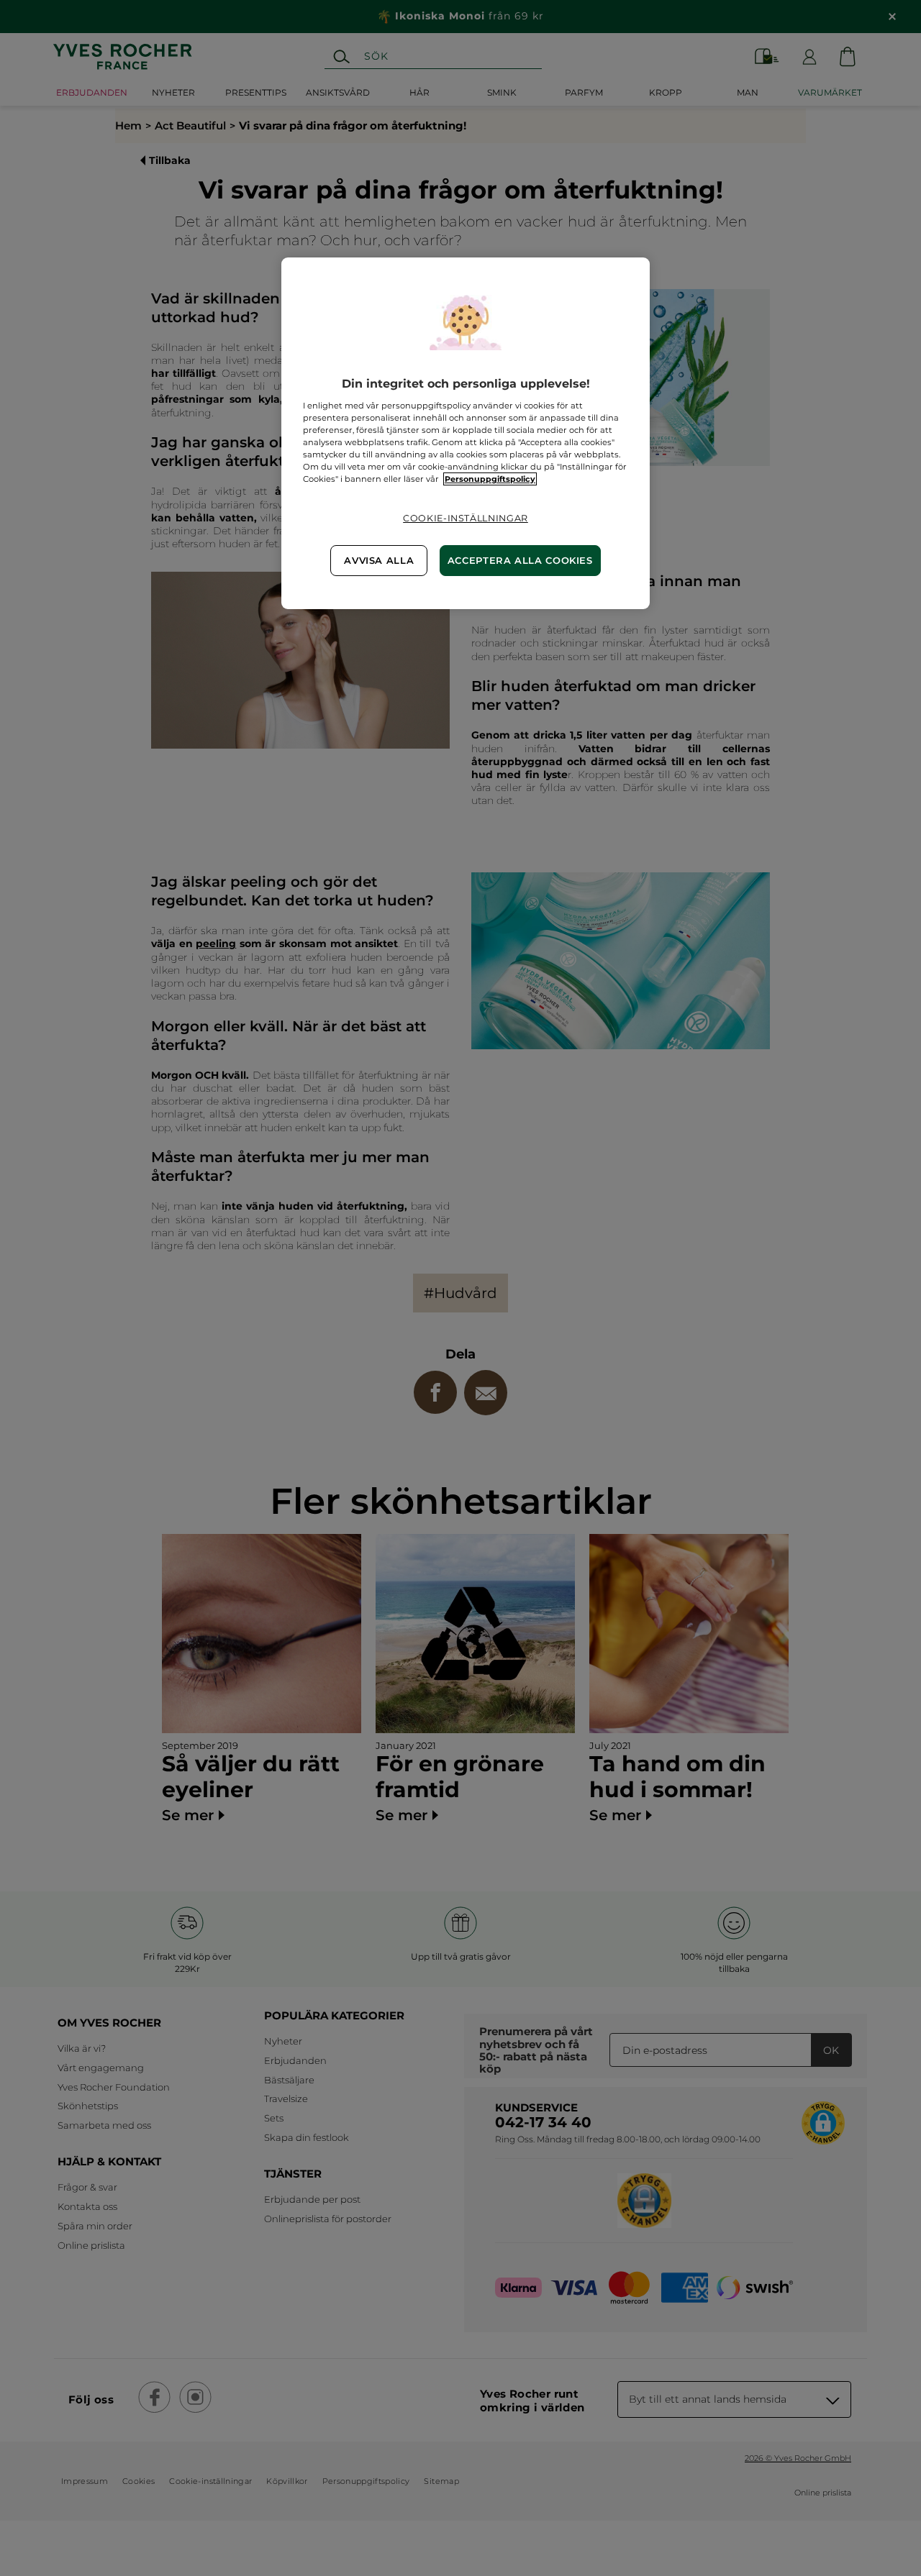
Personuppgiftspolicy (490, 479)
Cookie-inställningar (466, 518)
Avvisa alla (379, 561)
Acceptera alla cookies (520, 561)
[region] (466, 433)
